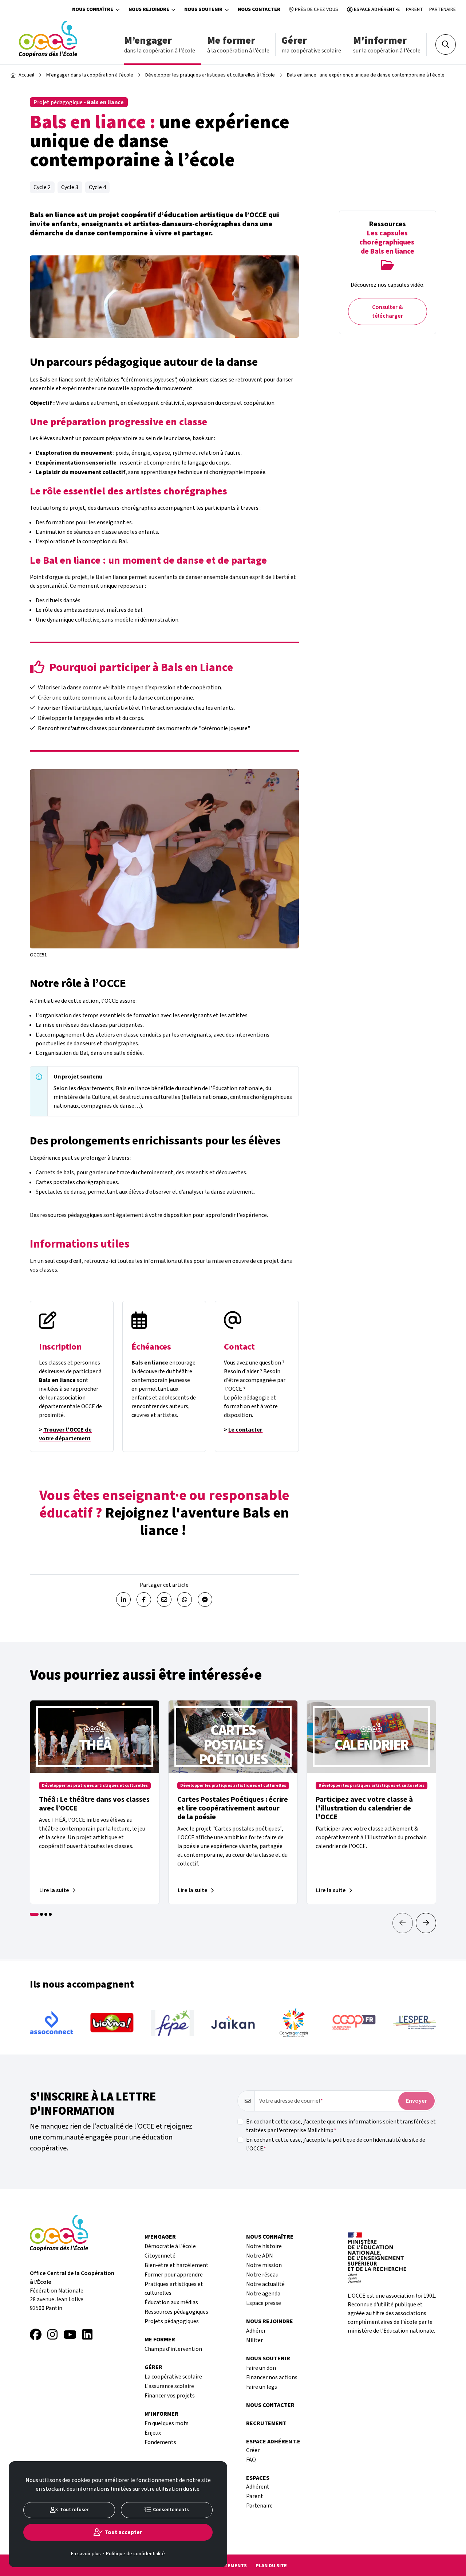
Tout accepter (123, 2532)
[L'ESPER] (415, 2023)
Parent (414, 9)
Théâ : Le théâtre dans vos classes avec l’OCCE (94, 1804)
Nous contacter (259, 9)
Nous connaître (93, 9)
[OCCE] (48, 39)
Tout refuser (74, 2510)
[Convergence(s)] (293, 2023)
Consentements (171, 2510)
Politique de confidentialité (135, 2554)
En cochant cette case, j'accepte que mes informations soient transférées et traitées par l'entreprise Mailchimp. (341, 2126)
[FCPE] (173, 2023)
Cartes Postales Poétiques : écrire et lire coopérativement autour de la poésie (233, 1808)
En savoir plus (86, 2554)
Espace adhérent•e (377, 9)
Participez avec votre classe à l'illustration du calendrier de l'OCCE (364, 1808)
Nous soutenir (203, 9)
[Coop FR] (354, 2023)
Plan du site (271, 2566)
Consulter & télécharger (388, 312)
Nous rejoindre (149, 9)
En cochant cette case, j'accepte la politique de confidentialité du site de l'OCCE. (336, 2144)
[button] (426, 1923)
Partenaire (443, 9)
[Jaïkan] (233, 2023)
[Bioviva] (112, 2022)
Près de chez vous (317, 9)
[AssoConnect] (51, 2023)
